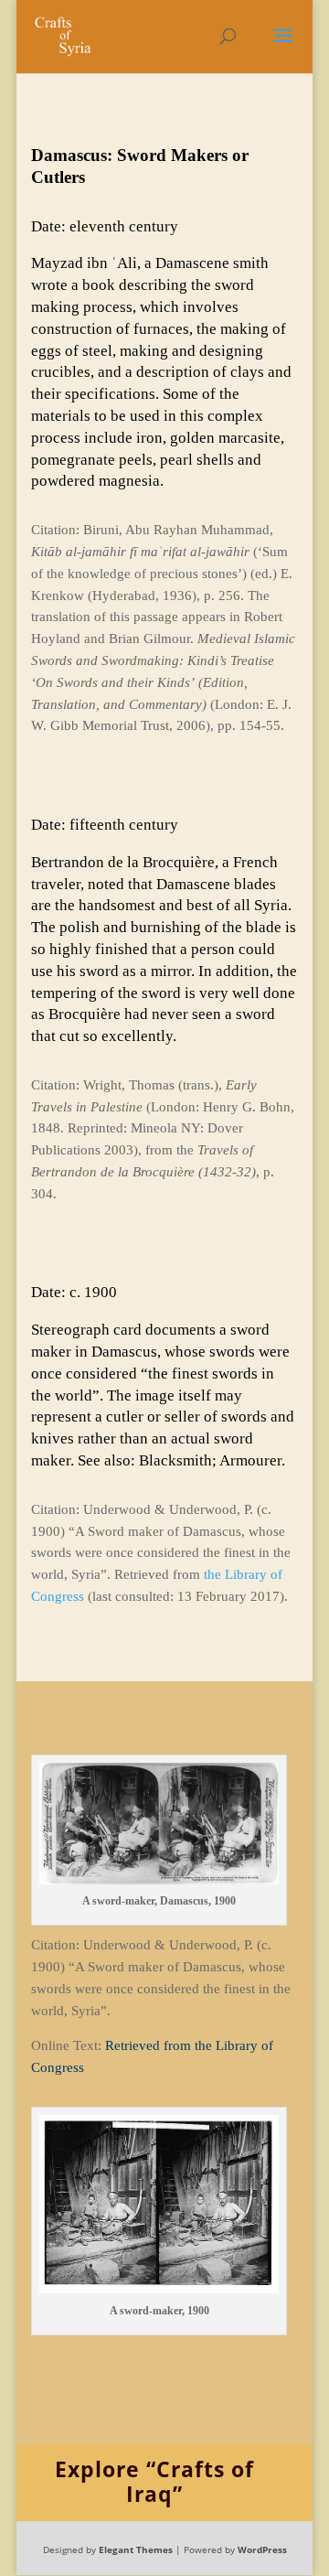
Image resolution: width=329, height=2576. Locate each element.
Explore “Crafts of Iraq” (154, 2481)
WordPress (262, 2549)
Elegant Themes (136, 2549)
